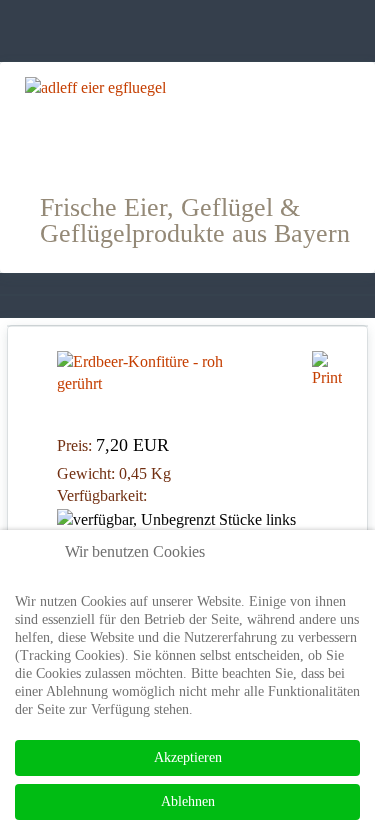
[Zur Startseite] (187, 119)
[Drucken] (327, 367)
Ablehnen (188, 801)
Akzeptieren (188, 757)
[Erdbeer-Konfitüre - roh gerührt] (145, 371)
